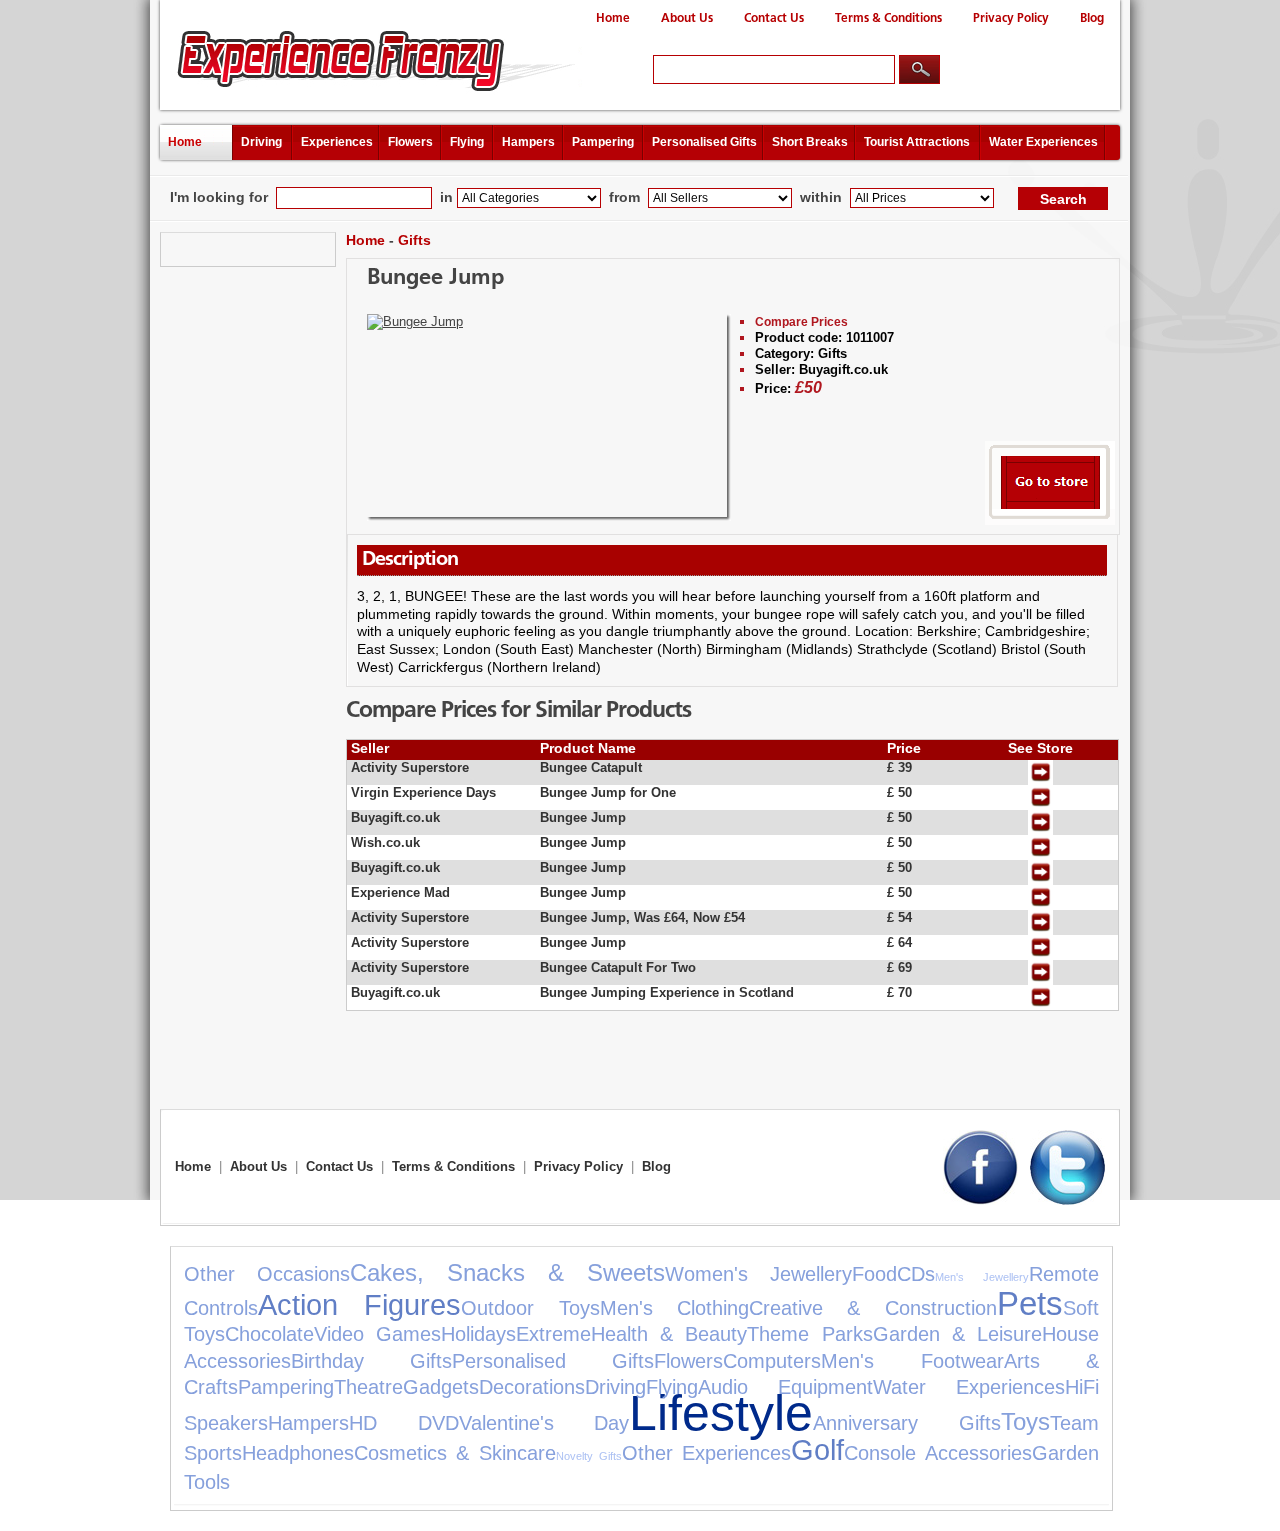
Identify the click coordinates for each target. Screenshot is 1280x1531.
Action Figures (359, 1305)
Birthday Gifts (371, 1361)
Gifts (414, 240)
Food (874, 1274)
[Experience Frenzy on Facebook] (980, 1200)
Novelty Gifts (589, 1456)
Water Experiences (1043, 142)
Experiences (337, 142)
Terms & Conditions (888, 18)
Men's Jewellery (982, 1277)
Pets (1030, 1303)
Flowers (410, 142)
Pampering (603, 142)
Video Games (377, 1334)
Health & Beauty (669, 1334)
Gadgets (441, 1387)
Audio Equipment (785, 1387)
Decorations (532, 1387)
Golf (817, 1450)
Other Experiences (706, 1453)
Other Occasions (267, 1274)
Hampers (528, 142)
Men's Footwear (912, 1361)
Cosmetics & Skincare (455, 1453)
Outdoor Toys (530, 1308)
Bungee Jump (435, 278)
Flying (467, 142)
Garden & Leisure (957, 1334)
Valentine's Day (544, 1423)
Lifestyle (721, 1412)
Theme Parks (809, 1334)
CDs (916, 1274)
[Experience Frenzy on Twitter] (1067, 1200)
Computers (772, 1361)
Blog (1092, 18)
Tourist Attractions (917, 142)
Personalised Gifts (704, 142)
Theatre (368, 1387)
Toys (1025, 1421)
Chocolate (269, 1334)
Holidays (478, 1334)
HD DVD (404, 1423)
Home (613, 18)
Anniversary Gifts (907, 1423)
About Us (687, 18)
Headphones (298, 1453)
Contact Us (774, 18)
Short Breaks (810, 142)
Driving (261, 142)
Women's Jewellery (758, 1274)
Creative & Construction (873, 1308)
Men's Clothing (674, 1308)
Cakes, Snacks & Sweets (507, 1272)
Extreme (553, 1334)
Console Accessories (937, 1453)
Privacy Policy (1011, 18)
